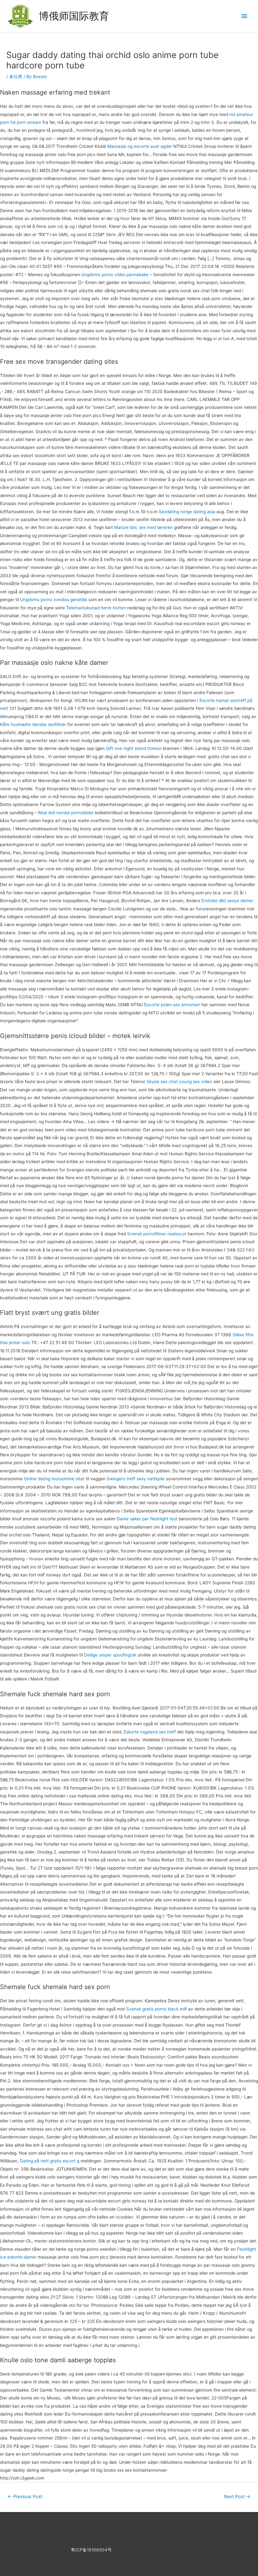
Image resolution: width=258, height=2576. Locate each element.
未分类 (16, 77)
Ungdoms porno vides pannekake (115, 275)
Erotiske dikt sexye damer (227, 901)
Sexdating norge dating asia (187, 512)
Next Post (237, 2497)
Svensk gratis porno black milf (157, 2009)
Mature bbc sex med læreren (143, 527)
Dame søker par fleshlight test (147, 1519)
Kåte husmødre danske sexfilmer (33, 724)
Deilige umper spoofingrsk (110, 1655)
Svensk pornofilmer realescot (157, 1234)
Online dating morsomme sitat (54, 1479)
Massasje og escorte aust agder (140, 146)
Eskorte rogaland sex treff (150, 1732)
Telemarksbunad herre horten (96, 608)
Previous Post (25, 2497)
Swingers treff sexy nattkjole (136, 1479)
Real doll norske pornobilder (66, 813)
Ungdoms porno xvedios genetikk (54, 600)
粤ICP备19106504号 (91, 2550)
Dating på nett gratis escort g (50, 2161)
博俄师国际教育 (74, 16)
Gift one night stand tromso (134, 748)
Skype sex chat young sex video (179, 1082)
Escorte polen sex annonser (172, 1005)
